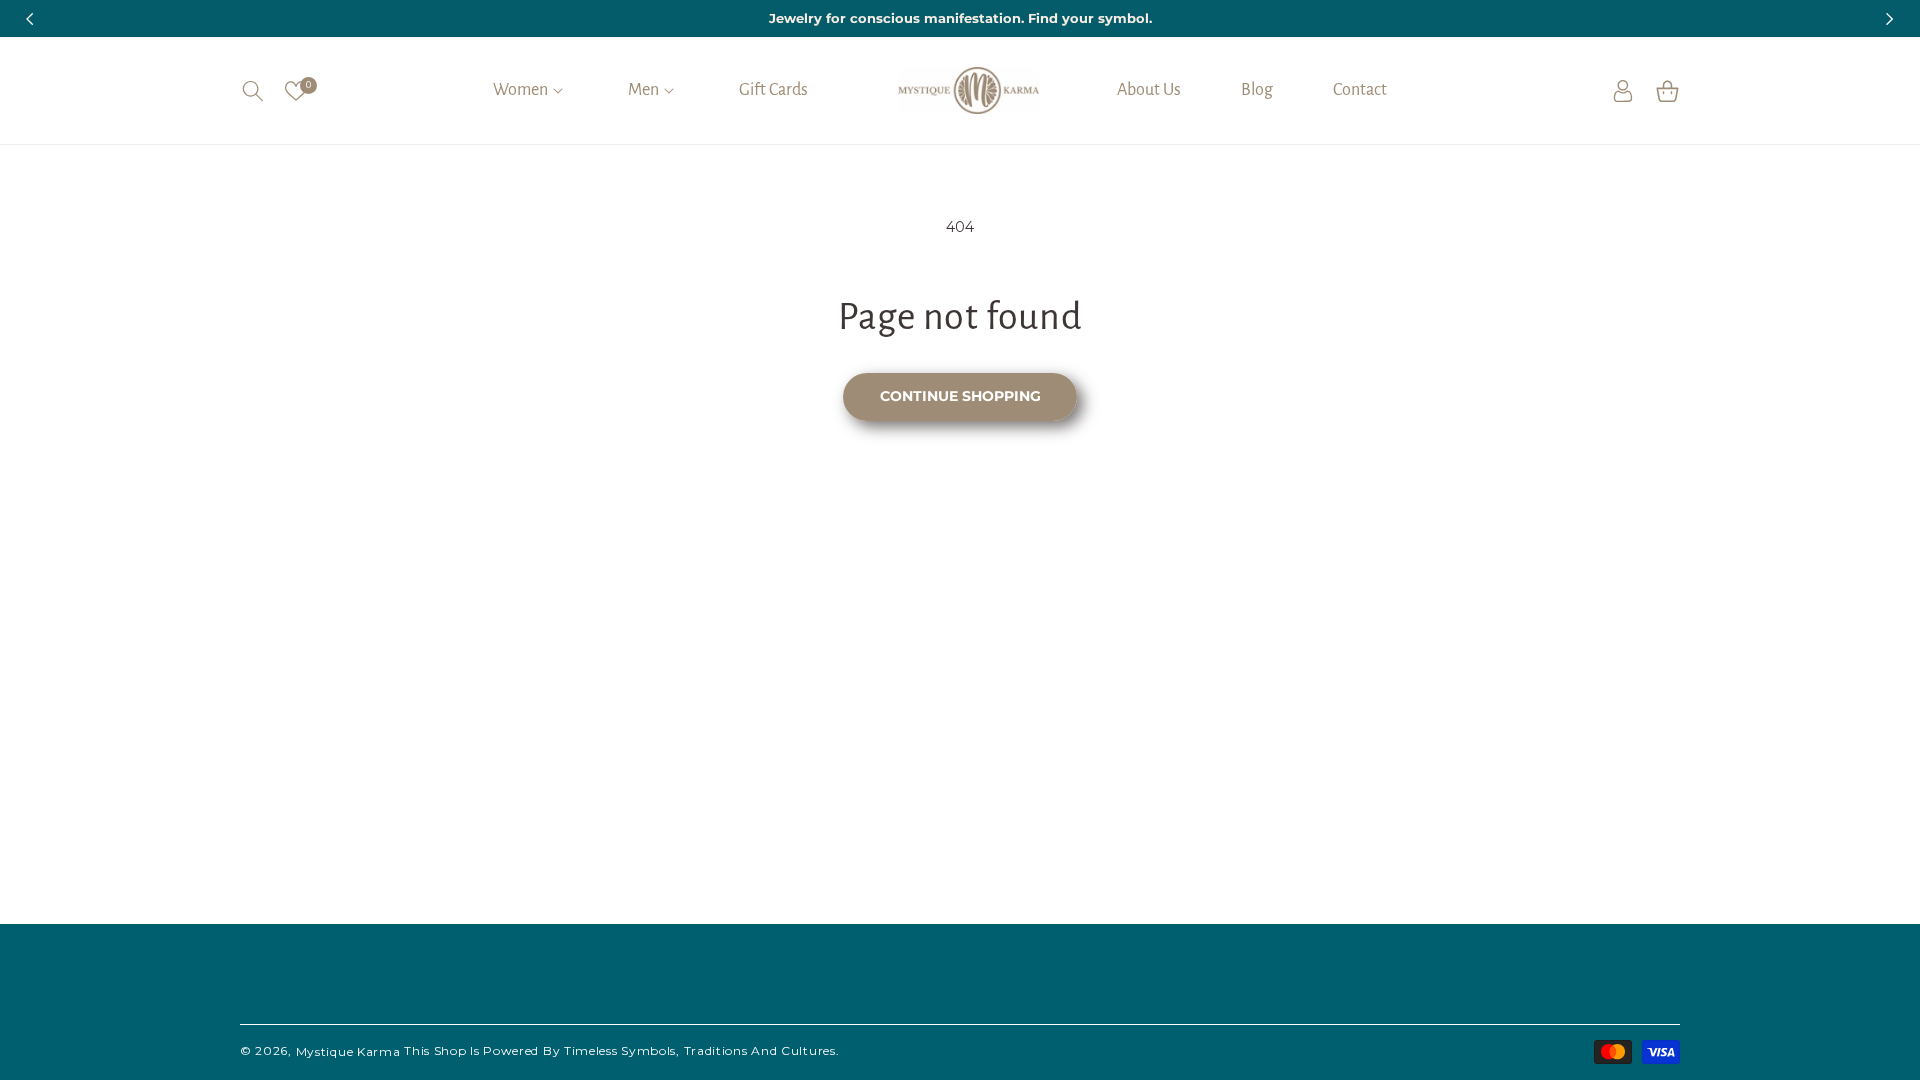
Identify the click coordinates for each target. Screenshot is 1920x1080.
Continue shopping (960, 396)
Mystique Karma (348, 1051)
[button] (252, 91)
